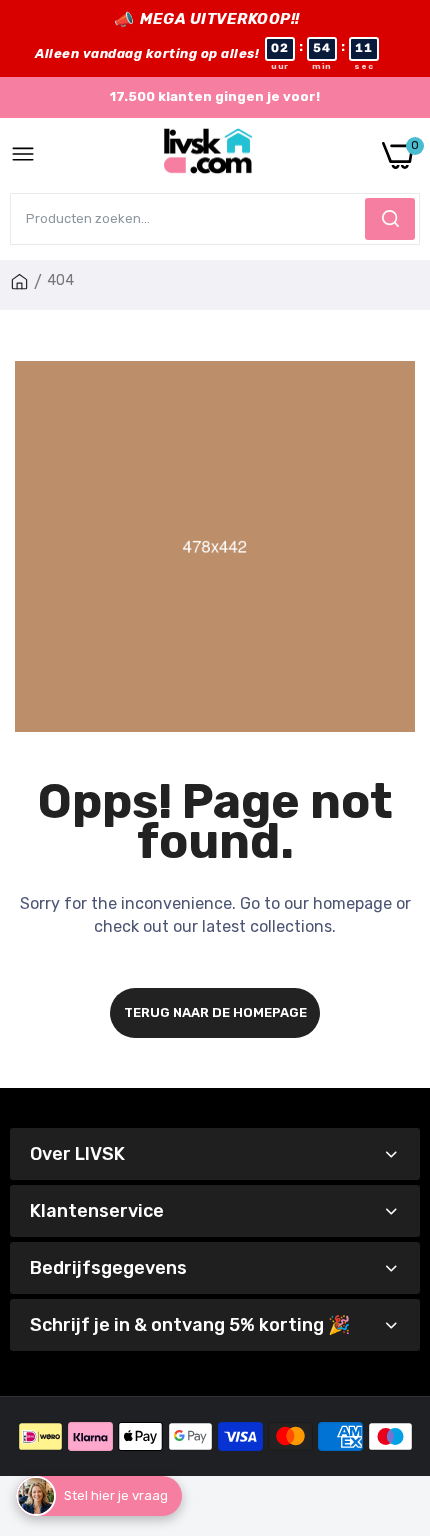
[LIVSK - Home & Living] (208, 155)
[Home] (19, 282)
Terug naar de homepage (215, 1012)
